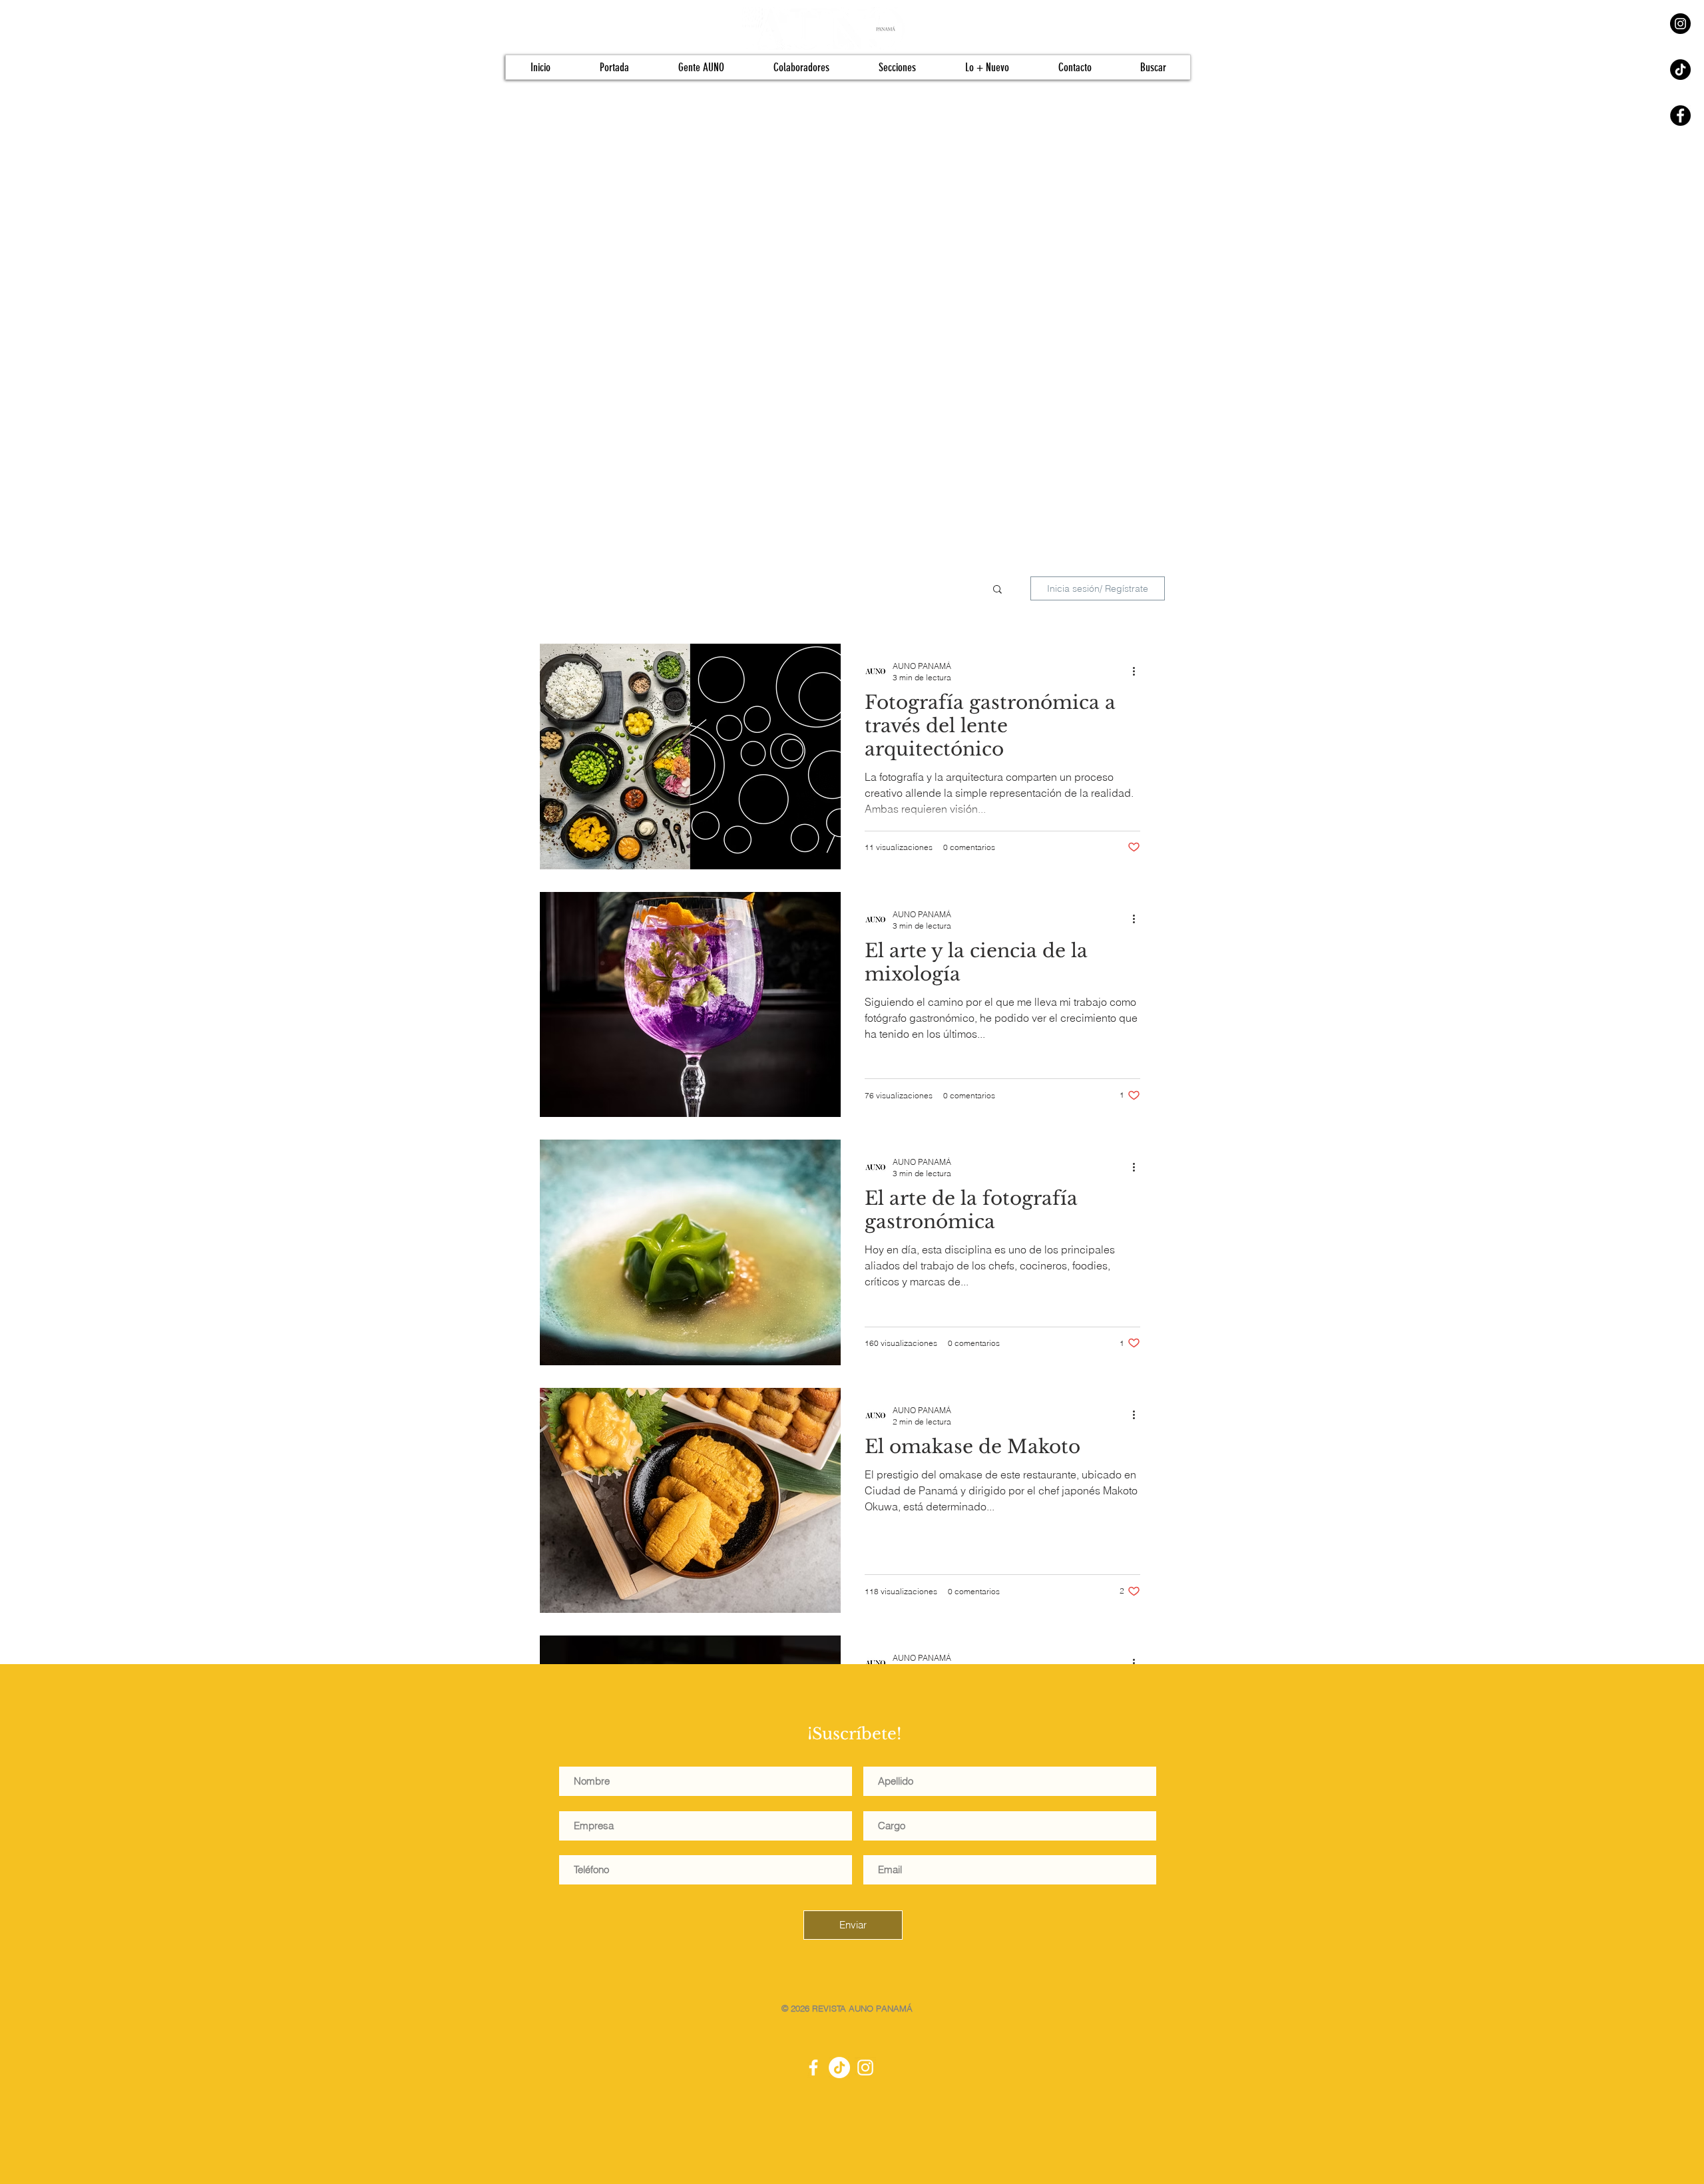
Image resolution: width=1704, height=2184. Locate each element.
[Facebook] (1680, 115)
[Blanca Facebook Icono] (813, 2068)
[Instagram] (1680, 24)
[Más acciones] (1138, 671)
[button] (997, 590)
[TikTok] (1680, 70)
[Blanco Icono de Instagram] (865, 2068)
